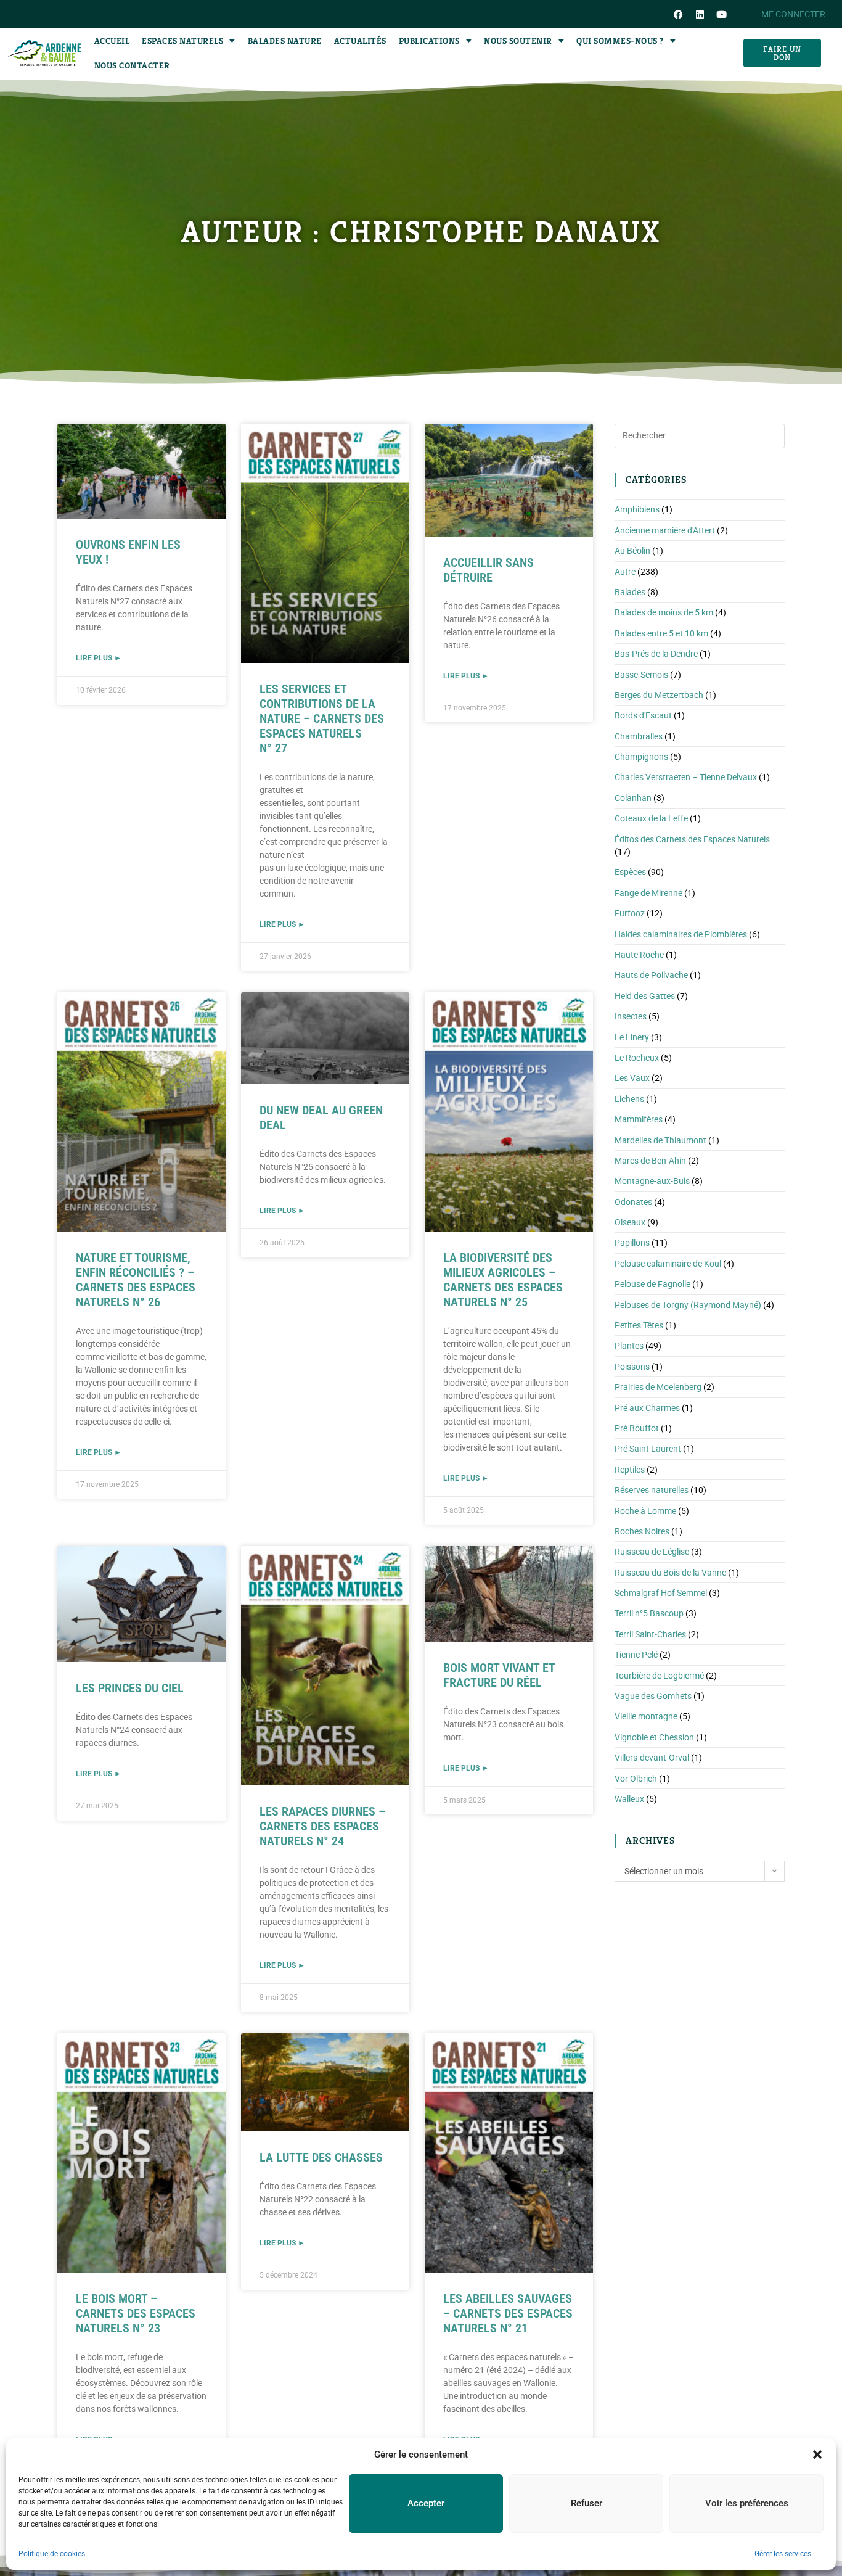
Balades (630, 592)
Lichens (629, 1099)
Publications (429, 41)
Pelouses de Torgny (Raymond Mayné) (688, 1305)
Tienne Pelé (636, 1655)
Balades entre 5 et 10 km (661, 633)
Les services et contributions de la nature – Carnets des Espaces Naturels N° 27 (322, 718)
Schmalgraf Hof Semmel (661, 1593)
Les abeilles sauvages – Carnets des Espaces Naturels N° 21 (508, 2313)
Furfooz (630, 913)
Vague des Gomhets (653, 1696)
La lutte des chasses (321, 2157)
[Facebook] (678, 14)
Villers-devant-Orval (652, 1758)
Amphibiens (637, 509)
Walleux (629, 1799)
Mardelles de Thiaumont (660, 1140)
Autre (625, 572)
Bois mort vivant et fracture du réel (499, 1675)
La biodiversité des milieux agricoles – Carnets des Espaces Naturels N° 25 (503, 1280)
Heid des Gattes (645, 996)
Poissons (632, 1367)
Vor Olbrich (636, 1779)
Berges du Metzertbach (659, 695)
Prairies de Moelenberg (658, 1387)
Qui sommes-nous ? (620, 41)
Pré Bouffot (637, 1428)
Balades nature (285, 41)
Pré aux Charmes (647, 1408)
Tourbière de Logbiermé (659, 1676)
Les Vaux (632, 1078)
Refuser (587, 2503)
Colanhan (633, 798)
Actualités (360, 41)
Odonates (633, 1202)
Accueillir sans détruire (488, 570)
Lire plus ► (99, 658)
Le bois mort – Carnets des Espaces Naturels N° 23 (136, 2313)
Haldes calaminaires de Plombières (681, 934)
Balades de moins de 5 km (664, 612)
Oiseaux (630, 1222)
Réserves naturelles (652, 1490)
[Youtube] (721, 14)
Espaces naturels (182, 41)
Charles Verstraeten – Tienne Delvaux (686, 777)
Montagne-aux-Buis (652, 1181)
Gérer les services (783, 2554)
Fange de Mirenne (648, 893)
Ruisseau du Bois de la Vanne (670, 1573)
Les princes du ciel (130, 1688)
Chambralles (639, 736)
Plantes (629, 1346)
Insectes (631, 1016)
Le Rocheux (637, 1058)
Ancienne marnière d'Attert (665, 530)
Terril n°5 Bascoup (649, 1613)
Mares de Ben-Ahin (650, 1161)
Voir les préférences (747, 2503)
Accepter (426, 2503)
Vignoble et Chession (654, 1737)
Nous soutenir (518, 41)
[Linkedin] (700, 14)
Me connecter (793, 14)
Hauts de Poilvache (651, 975)
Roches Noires (642, 1531)
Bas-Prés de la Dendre (656, 654)
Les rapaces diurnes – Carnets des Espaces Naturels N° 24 (322, 1826)
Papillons (632, 1243)
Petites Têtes (639, 1325)
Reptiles (630, 1470)
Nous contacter (132, 65)
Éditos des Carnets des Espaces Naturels (692, 839)
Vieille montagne (646, 1716)
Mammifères (639, 1119)
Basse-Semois (641, 675)
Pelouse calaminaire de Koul (668, 1264)
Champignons (641, 757)
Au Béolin (632, 551)
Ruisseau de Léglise (652, 1552)
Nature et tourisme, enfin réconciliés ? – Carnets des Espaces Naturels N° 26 (136, 1280)
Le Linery (632, 1037)
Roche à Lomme (645, 1511)
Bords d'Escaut (643, 715)
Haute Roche (639, 955)
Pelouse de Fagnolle (652, 1284)
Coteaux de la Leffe (651, 818)
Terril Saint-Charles (650, 1634)
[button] (817, 2455)
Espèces (630, 872)
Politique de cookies (52, 2554)
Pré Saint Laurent (648, 1449)
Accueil (112, 41)
